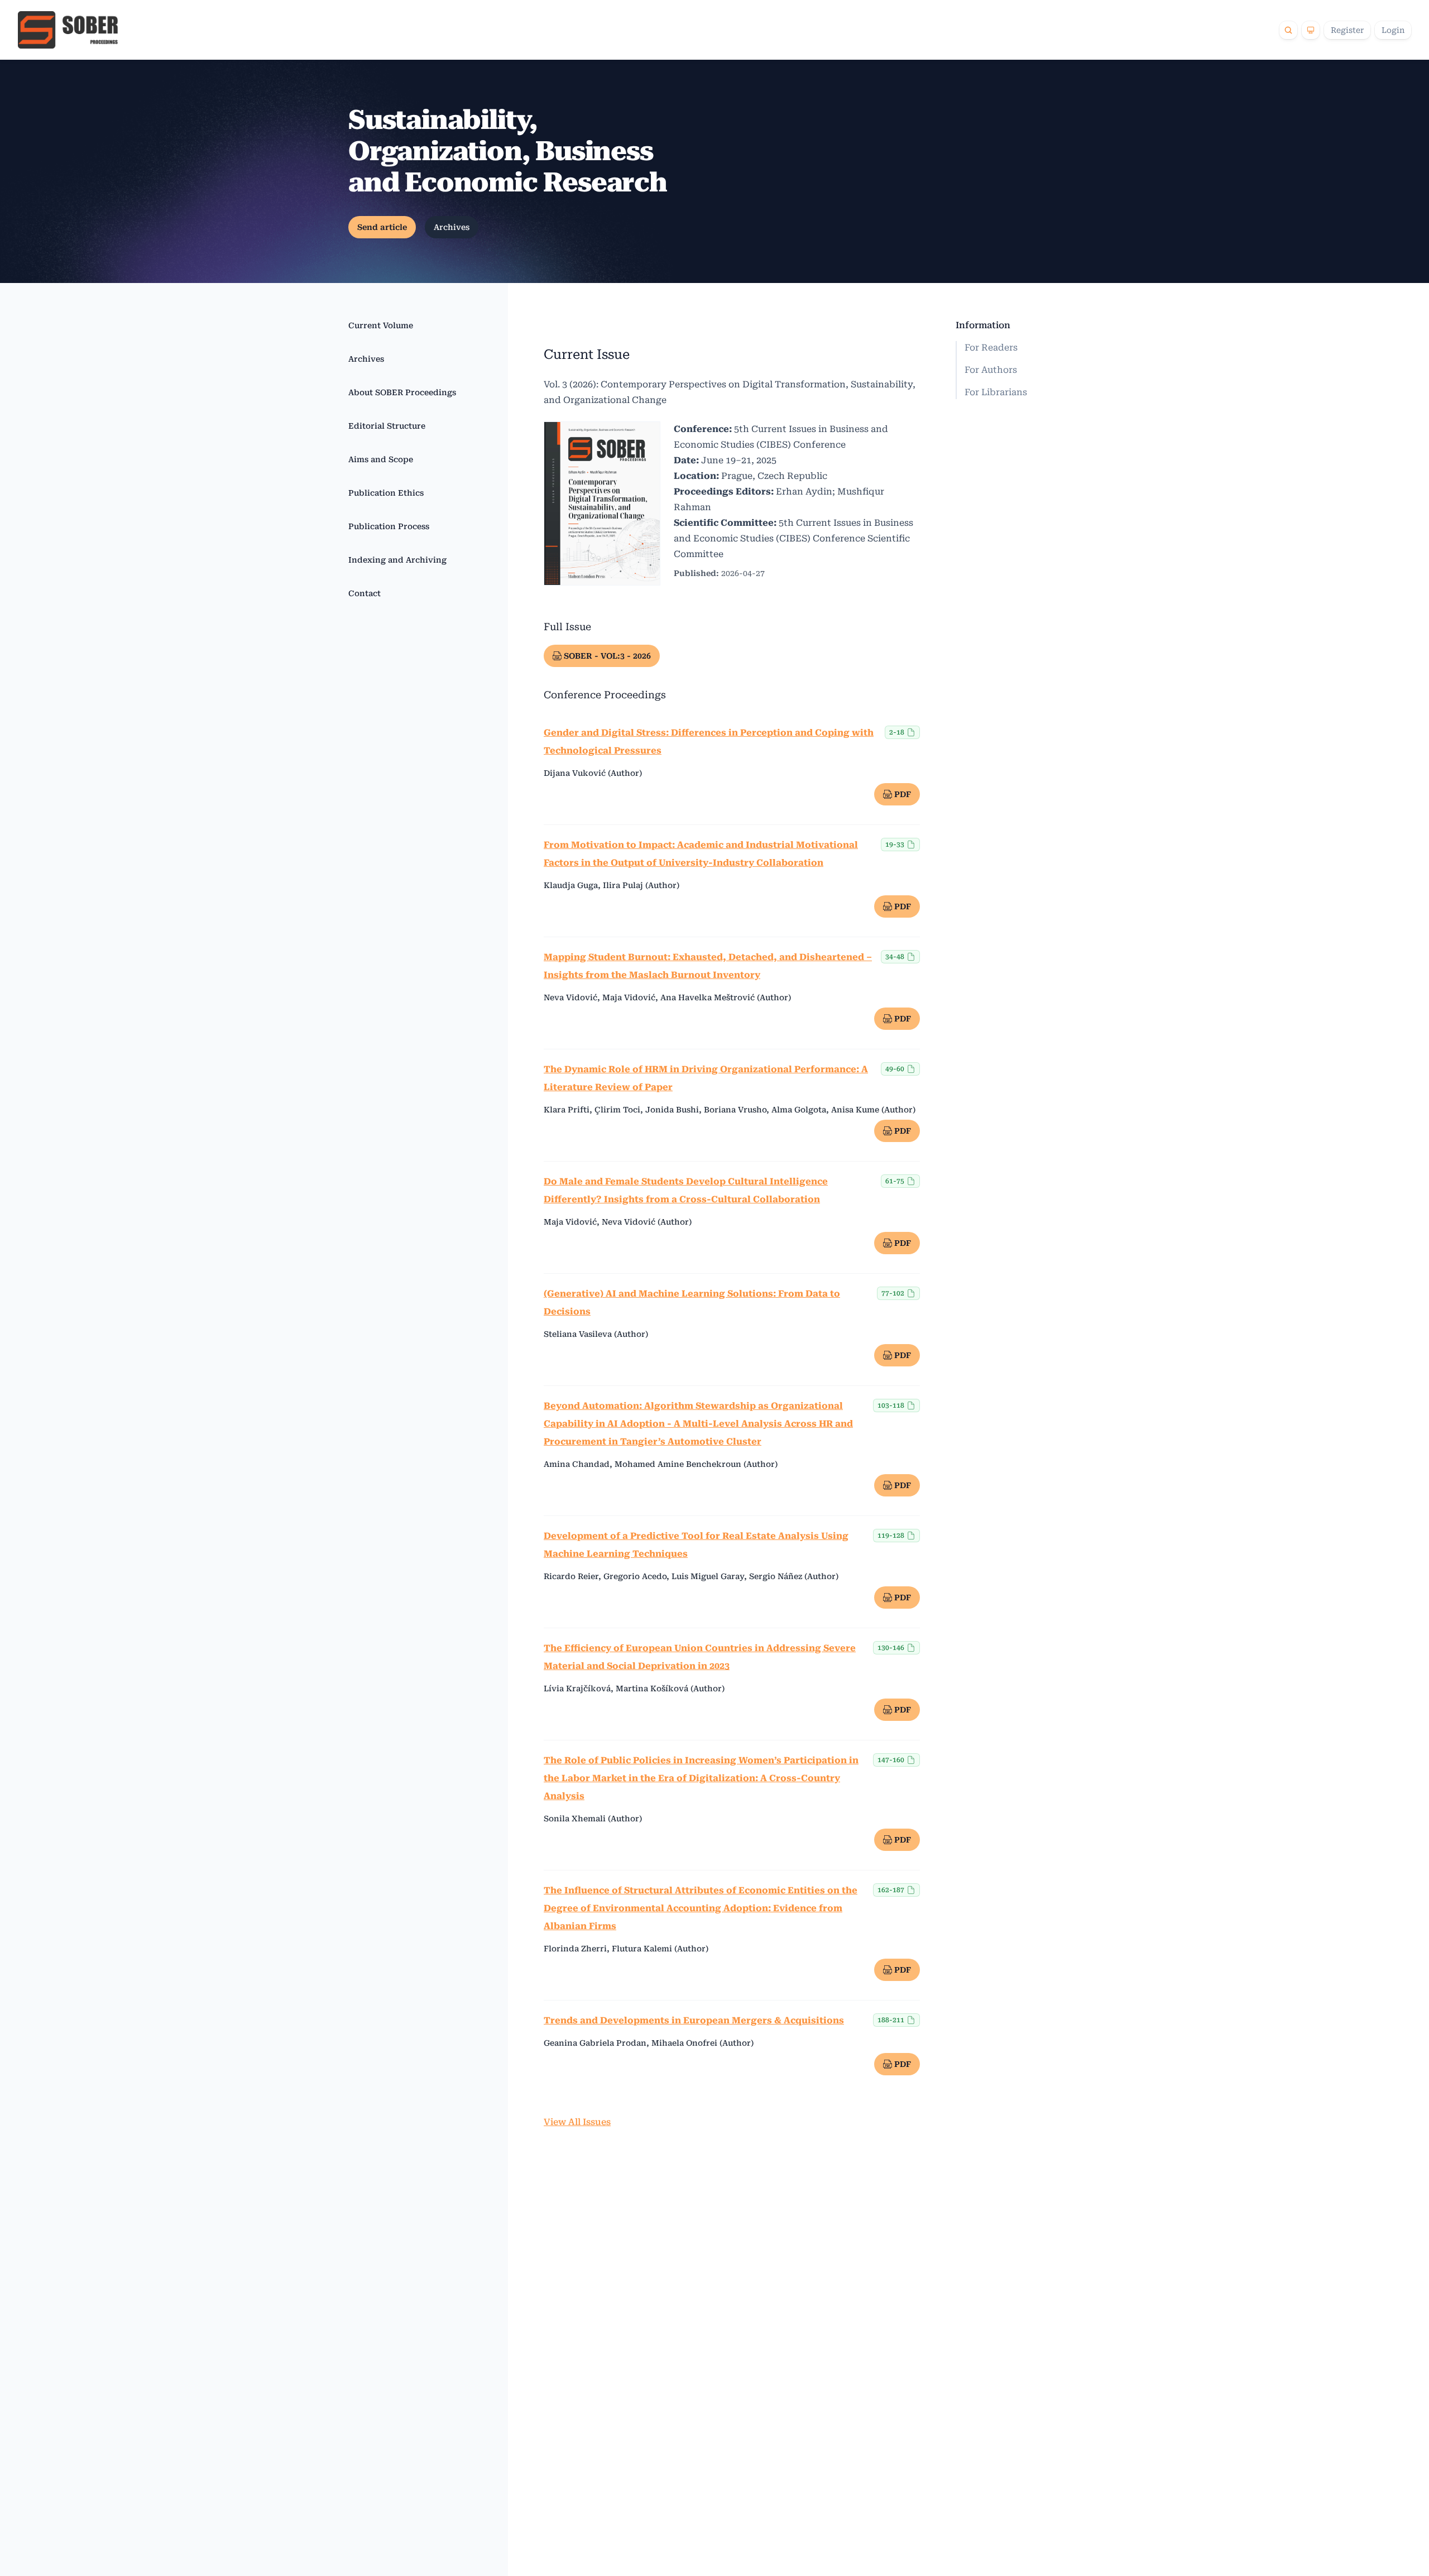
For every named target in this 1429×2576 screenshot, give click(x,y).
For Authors (991, 370)
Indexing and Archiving (397, 560)
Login (1393, 30)
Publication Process (389, 526)
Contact (365, 593)
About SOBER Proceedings (402, 392)
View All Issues (577, 2122)
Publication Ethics (386, 493)
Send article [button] (382, 227)
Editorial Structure (387, 426)
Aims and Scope (381, 459)
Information (983, 325)
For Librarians (996, 392)
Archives (452, 227)
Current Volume (381, 325)
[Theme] (1311, 30)
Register (1347, 30)
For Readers (991, 347)
